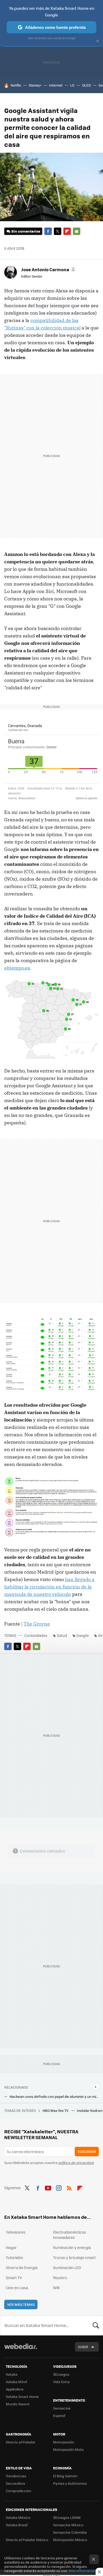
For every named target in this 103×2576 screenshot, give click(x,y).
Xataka (12, 2374)
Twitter (58, 231)
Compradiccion (18, 2491)
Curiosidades (36, 1635)
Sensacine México (68, 2525)
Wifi (56, 2288)
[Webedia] (21, 2350)
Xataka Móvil (16, 2382)
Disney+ (35, 85)
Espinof (59, 2416)
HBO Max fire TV (56, 2110)
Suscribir (87, 2151)
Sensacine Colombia (70, 2532)
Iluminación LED (67, 2267)
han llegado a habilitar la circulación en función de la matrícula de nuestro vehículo (49, 1587)
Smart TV (14, 2278)
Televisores (16, 2232)
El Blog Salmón (65, 2476)
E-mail (77, 231)
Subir (83, 2347)
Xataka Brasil (17, 2525)
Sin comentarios (26, 231)
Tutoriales (15, 2257)
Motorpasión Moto (68, 2449)
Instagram (59, 2187)
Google (83, 1635)
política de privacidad (76, 2163)
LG (72, 85)
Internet (56, 85)
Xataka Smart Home (22, 2396)
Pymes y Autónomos (70, 2483)
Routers (60, 2278)
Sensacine (62, 2408)
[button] (48, 269)
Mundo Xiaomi (18, 2404)
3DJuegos (61, 2374)
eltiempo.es (17, 968)
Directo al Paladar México (27, 2540)
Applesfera (15, 2389)
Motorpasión (64, 2442)
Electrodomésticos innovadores (70, 2235)
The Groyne (37, 1624)
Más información (83, 2571)
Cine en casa (17, 2288)
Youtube (48, 2187)
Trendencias (16, 2476)
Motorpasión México (70, 2540)
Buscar (96, 2325)
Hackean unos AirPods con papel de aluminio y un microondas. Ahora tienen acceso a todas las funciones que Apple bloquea (54, 2097)
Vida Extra (61, 2382)
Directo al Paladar (21, 2442)
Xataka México (18, 2517)
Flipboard (67, 231)
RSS (69, 2187)
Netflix (16, 85)
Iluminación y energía (72, 2247)
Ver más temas (21, 2304)
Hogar (11, 2247)
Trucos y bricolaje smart (74, 2257)
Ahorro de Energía (22, 2267)
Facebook (48, 231)
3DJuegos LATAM (67, 2517)
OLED (86, 85)
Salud (62, 1635)
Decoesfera (15, 2483)
